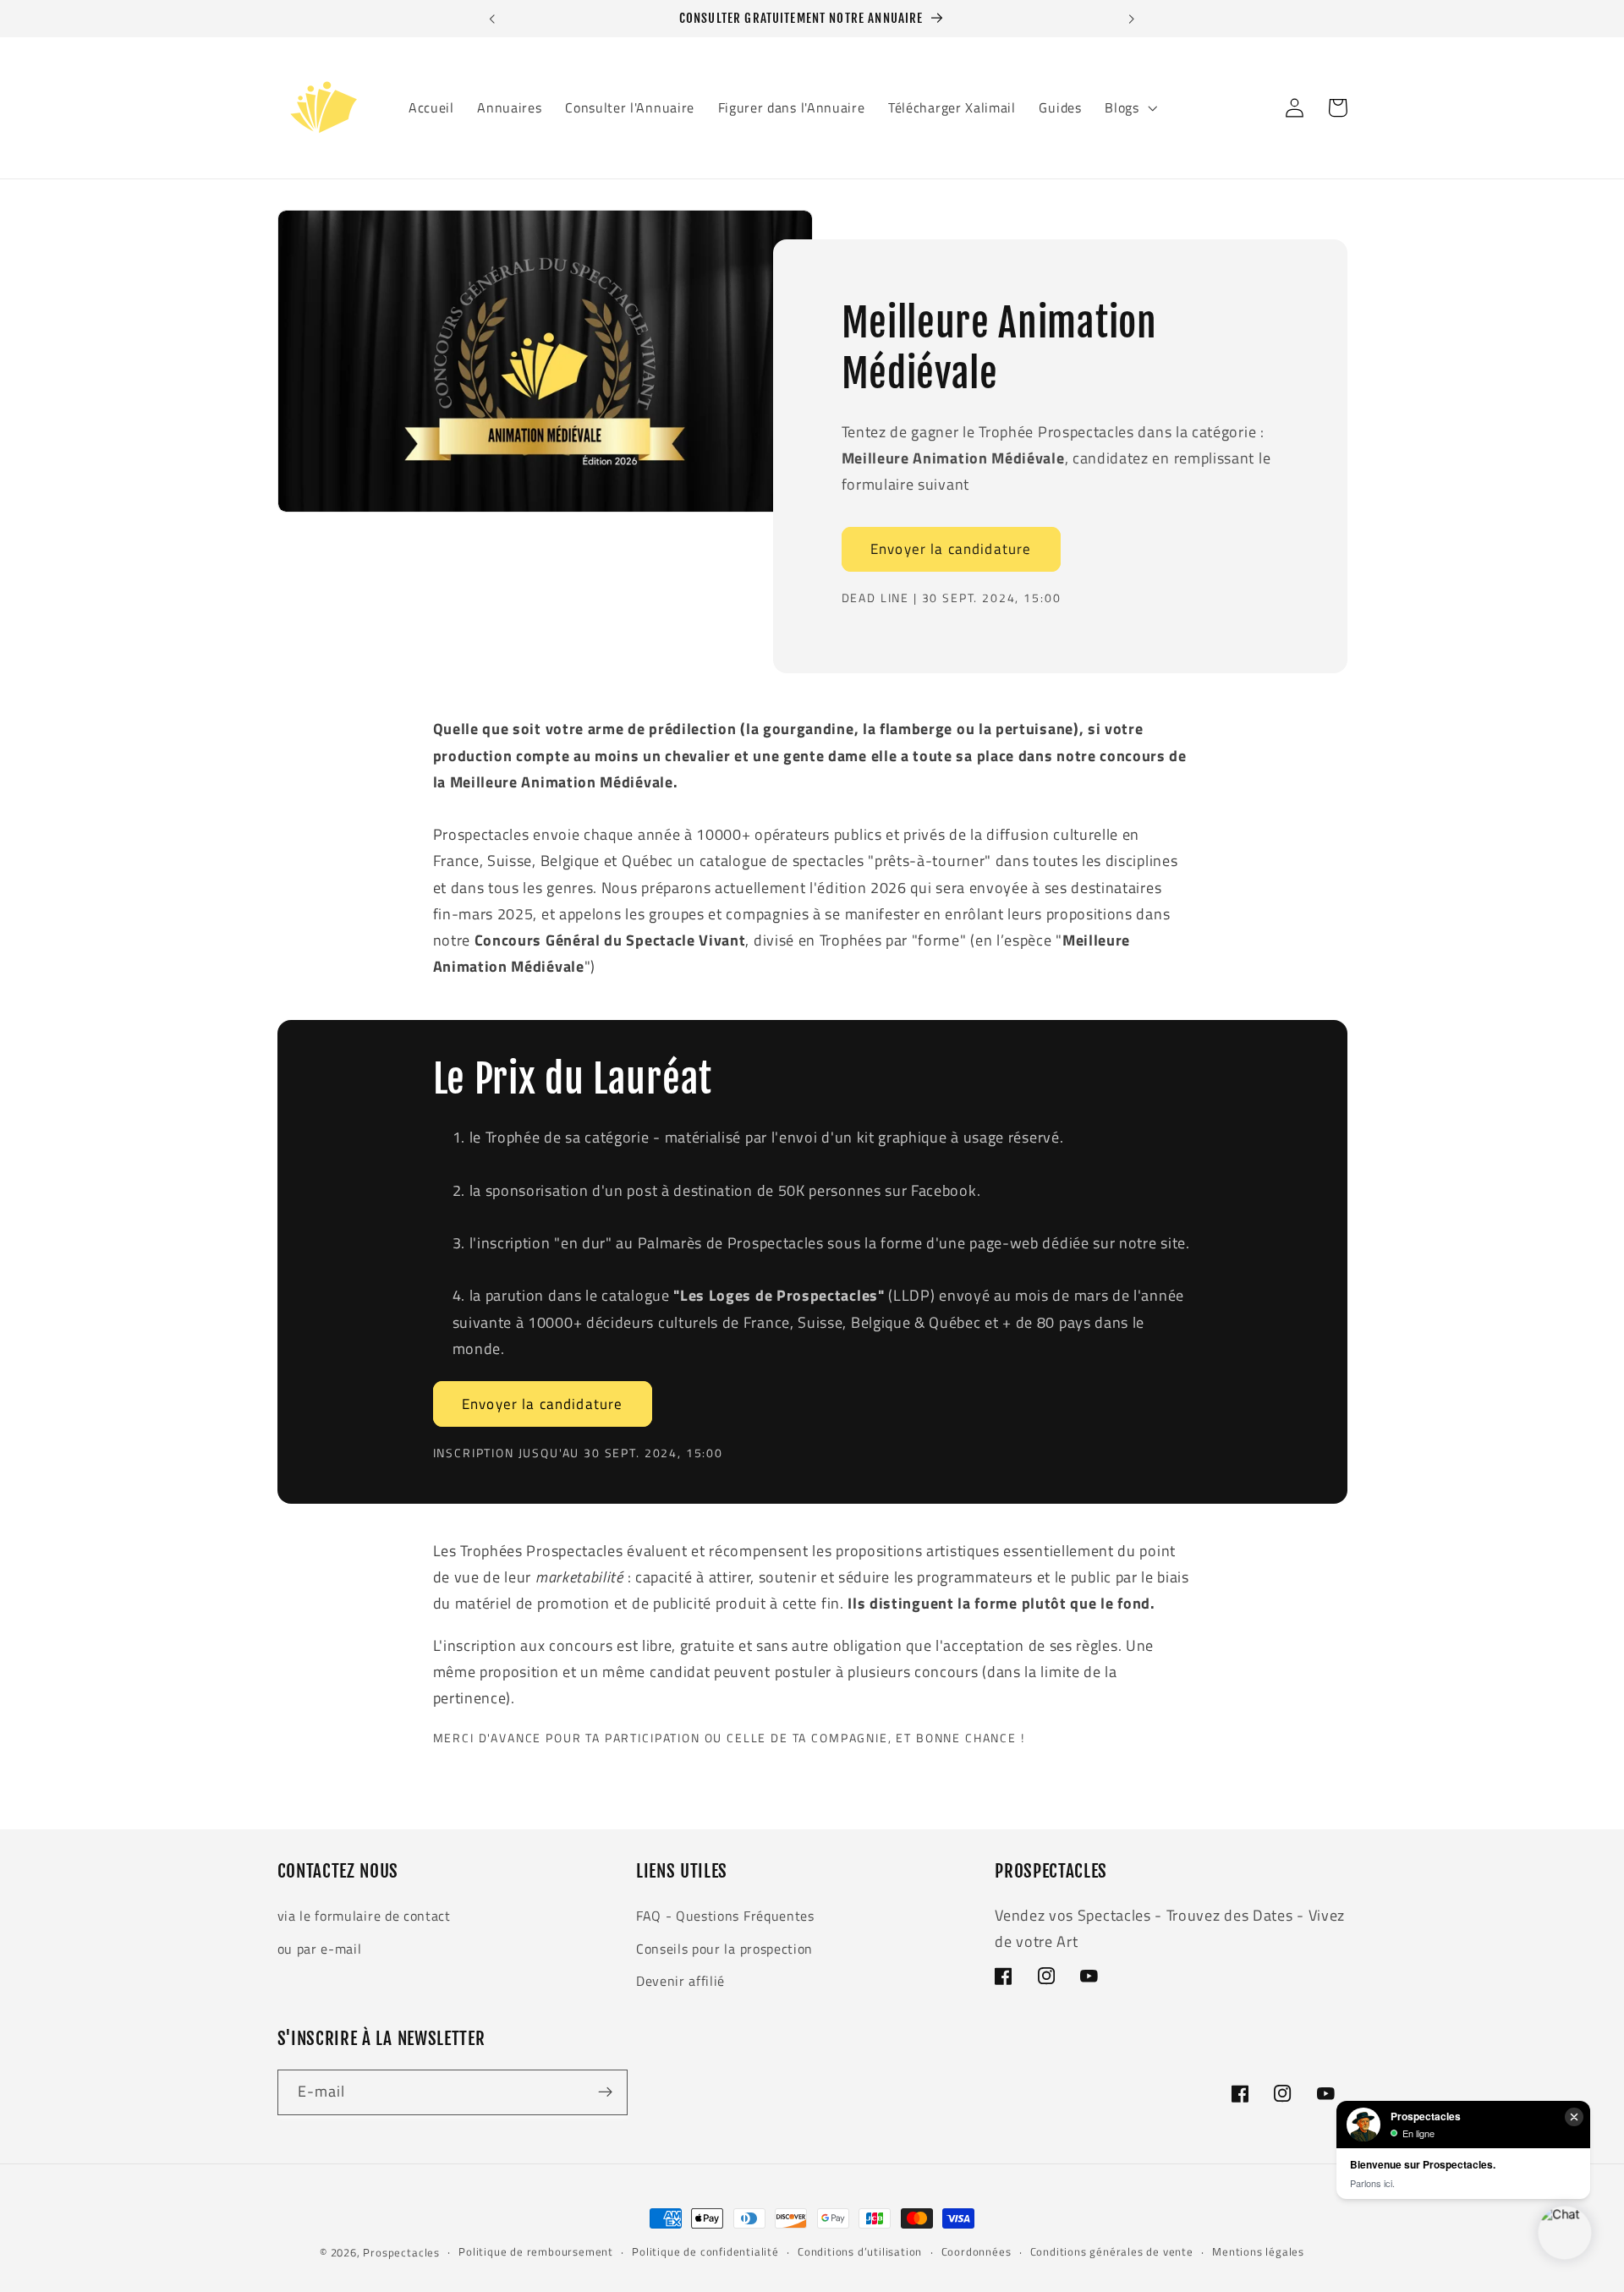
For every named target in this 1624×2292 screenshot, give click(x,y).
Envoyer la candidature (951, 548)
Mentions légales (1258, 2252)
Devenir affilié (680, 1981)
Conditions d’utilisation (860, 2252)
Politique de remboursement (536, 2252)
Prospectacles (401, 2253)
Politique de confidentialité (705, 2252)
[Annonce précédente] (492, 19)
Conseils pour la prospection (724, 1948)
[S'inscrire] (605, 2092)
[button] (1129, 108)
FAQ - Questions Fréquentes (725, 1916)
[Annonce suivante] (1132, 19)
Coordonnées (977, 2252)
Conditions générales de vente (1112, 2252)
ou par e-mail (320, 1948)
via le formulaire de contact (364, 1916)
